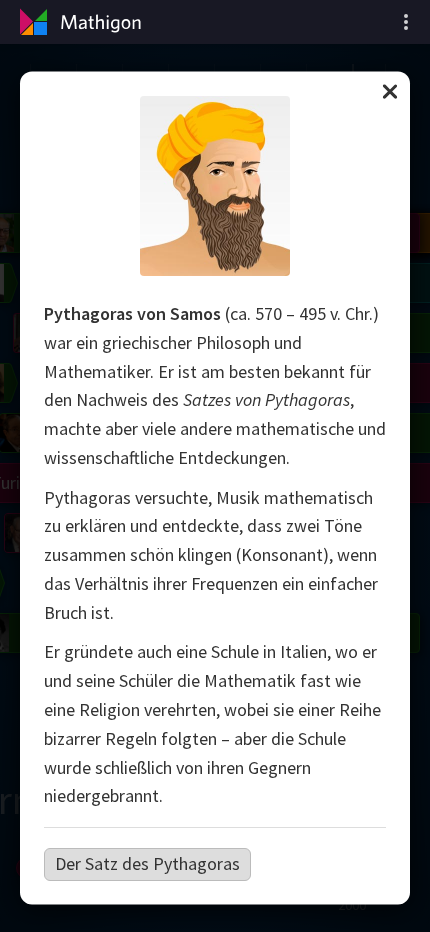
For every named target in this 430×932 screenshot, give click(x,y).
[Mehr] (406, 22)
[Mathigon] (78, 22)
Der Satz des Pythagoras (147, 863)
